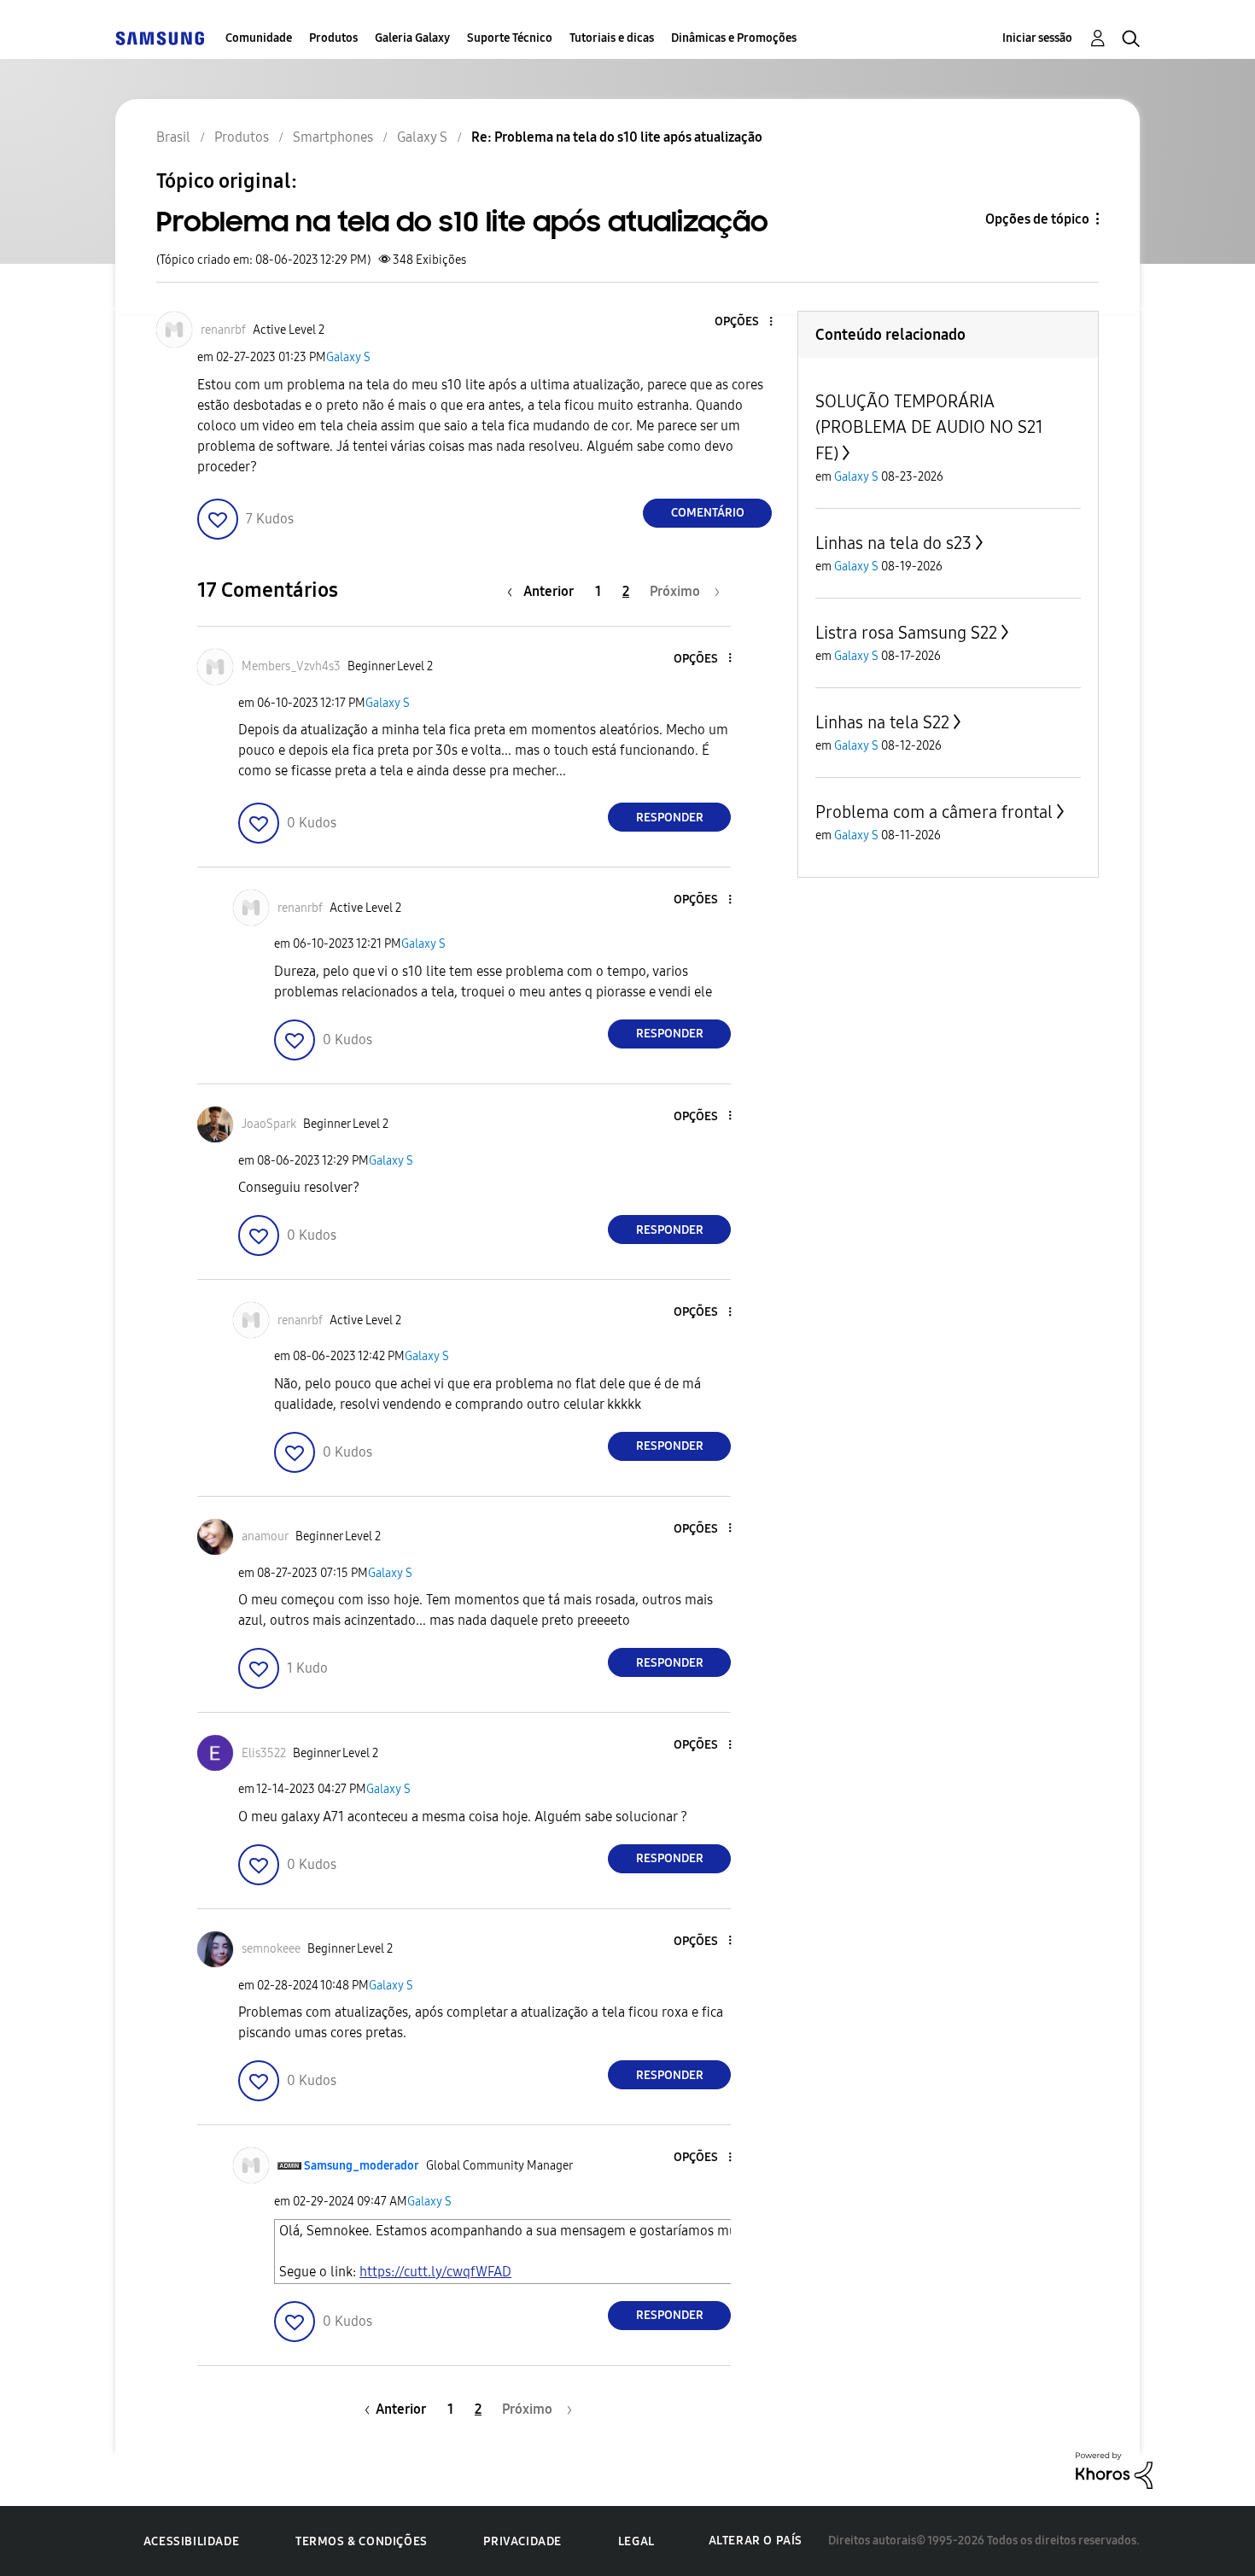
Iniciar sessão (1037, 38)
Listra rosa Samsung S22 (906, 633)
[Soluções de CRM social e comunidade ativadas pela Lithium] (1114, 2469)
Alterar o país (756, 2541)
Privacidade (522, 2541)
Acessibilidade (191, 2541)
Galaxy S (348, 357)
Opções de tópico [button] (1037, 219)
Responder (670, 818)
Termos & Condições (362, 2541)
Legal (636, 2541)
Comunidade (259, 38)
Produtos (333, 38)
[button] (743, 322)
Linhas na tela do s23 (893, 543)
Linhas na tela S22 (882, 722)
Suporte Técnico (510, 38)
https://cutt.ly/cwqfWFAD (435, 2272)
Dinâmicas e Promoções (734, 38)
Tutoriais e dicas (612, 38)
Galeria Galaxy (412, 38)
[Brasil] (160, 38)
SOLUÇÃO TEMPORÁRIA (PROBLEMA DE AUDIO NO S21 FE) (929, 427)
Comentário (708, 513)
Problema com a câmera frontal (934, 812)
